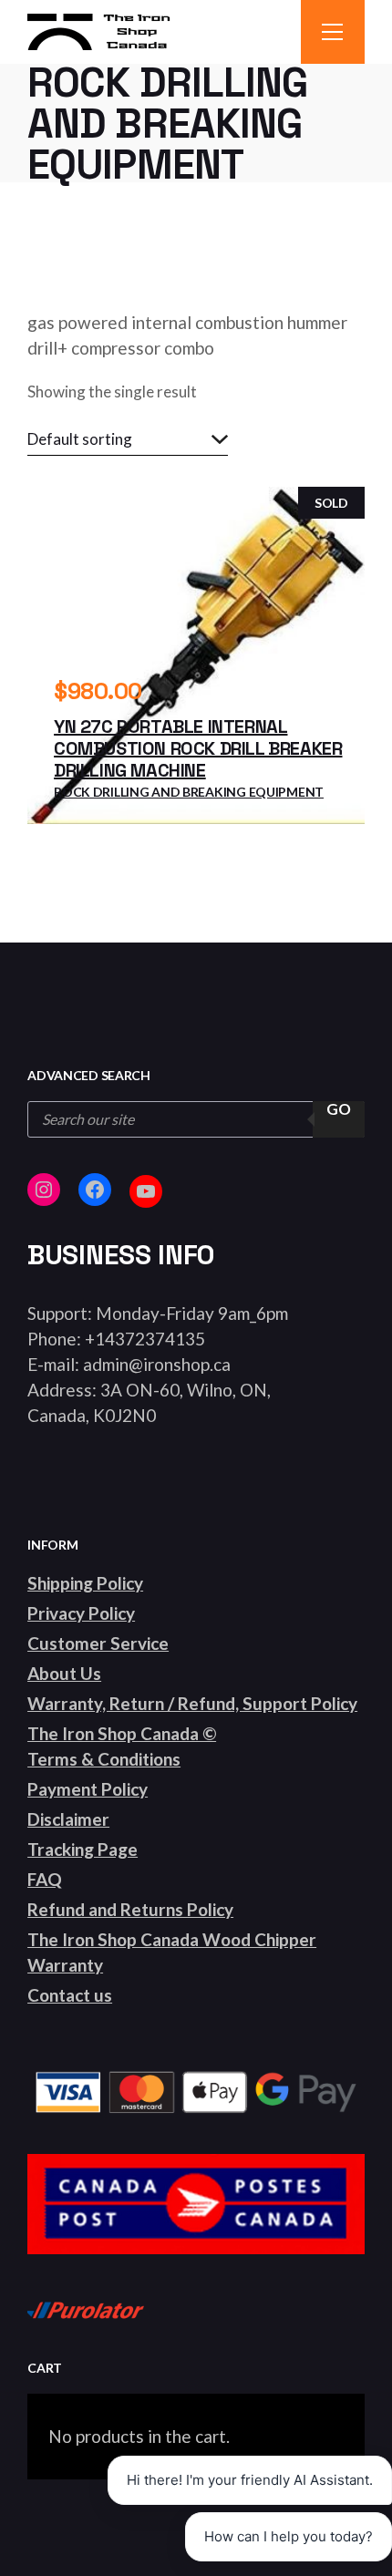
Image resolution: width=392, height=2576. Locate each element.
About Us (64, 1673)
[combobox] (128, 439)
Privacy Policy (81, 1613)
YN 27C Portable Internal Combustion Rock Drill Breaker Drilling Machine (198, 748)
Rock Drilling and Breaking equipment (189, 792)
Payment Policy (88, 1789)
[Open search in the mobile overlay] (196, 1119)
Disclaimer (68, 1819)
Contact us (70, 1995)
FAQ (45, 1879)
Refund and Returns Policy (130, 1909)
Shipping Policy (85, 1583)
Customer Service (98, 1643)
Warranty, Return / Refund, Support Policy (192, 1703)
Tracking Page (83, 1849)
